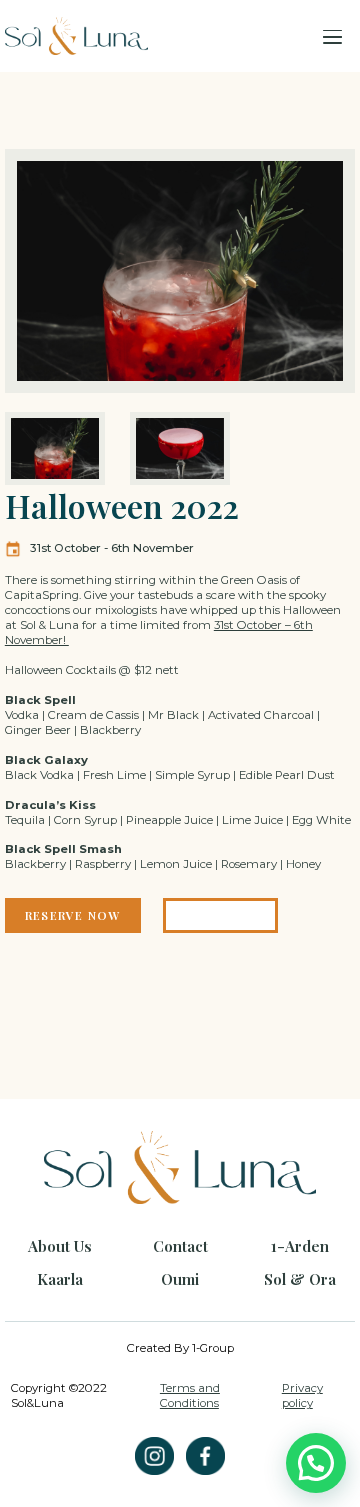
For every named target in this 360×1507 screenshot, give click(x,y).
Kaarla (60, 1278)
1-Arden (300, 1245)
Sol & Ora (300, 1278)
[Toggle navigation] (332, 36)
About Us (60, 1245)
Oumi (180, 1278)
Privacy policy (302, 1395)
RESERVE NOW (73, 915)
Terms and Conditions (190, 1395)
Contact (180, 1245)
